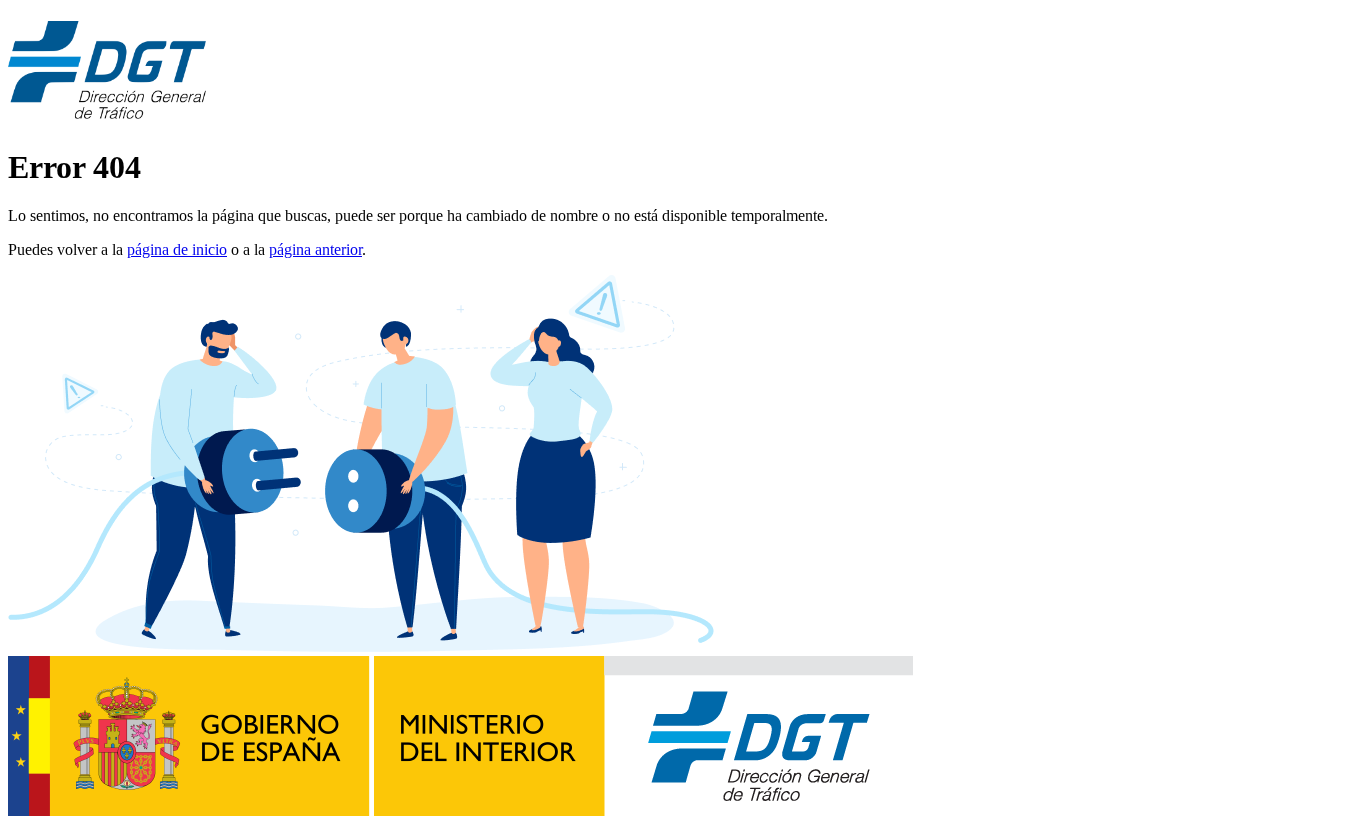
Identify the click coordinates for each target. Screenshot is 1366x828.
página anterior (315, 249)
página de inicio (177, 249)
